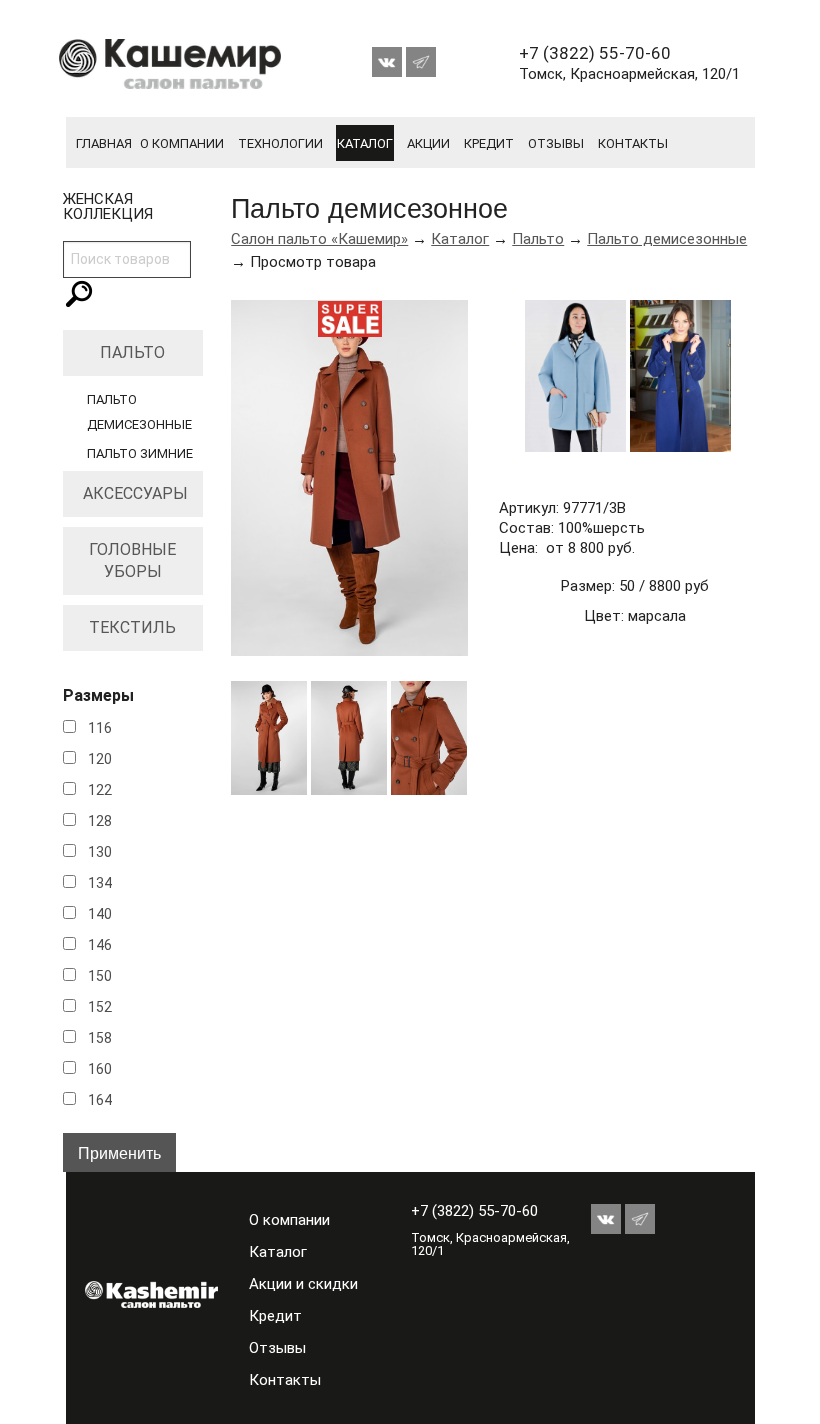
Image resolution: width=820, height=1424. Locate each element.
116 (100, 728)
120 (100, 759)
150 (100, 976)
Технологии (280, 143)
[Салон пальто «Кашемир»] (135, 1294)
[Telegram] (421, 57)
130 (100, 852)
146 (100, 945)
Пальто (132, 352)
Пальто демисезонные (667, 239)
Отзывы (556, 143)
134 (100, 883)
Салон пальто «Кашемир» (319, 239)
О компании (182, 143)
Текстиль (132, 627)
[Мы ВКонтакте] (389, 57)
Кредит (489, 143)
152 (100, 1007)
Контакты (633, 143)
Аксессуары (135, 493)
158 (100, 1038)
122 (100, 790)
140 (100, 914)
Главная (104, 143)
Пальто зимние (140, 453)
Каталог (365, 143)
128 (100, 821)
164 (100, 1100)
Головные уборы (132, 560)
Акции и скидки (303, 1284)
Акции (428, 143)
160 (100, 1069)
